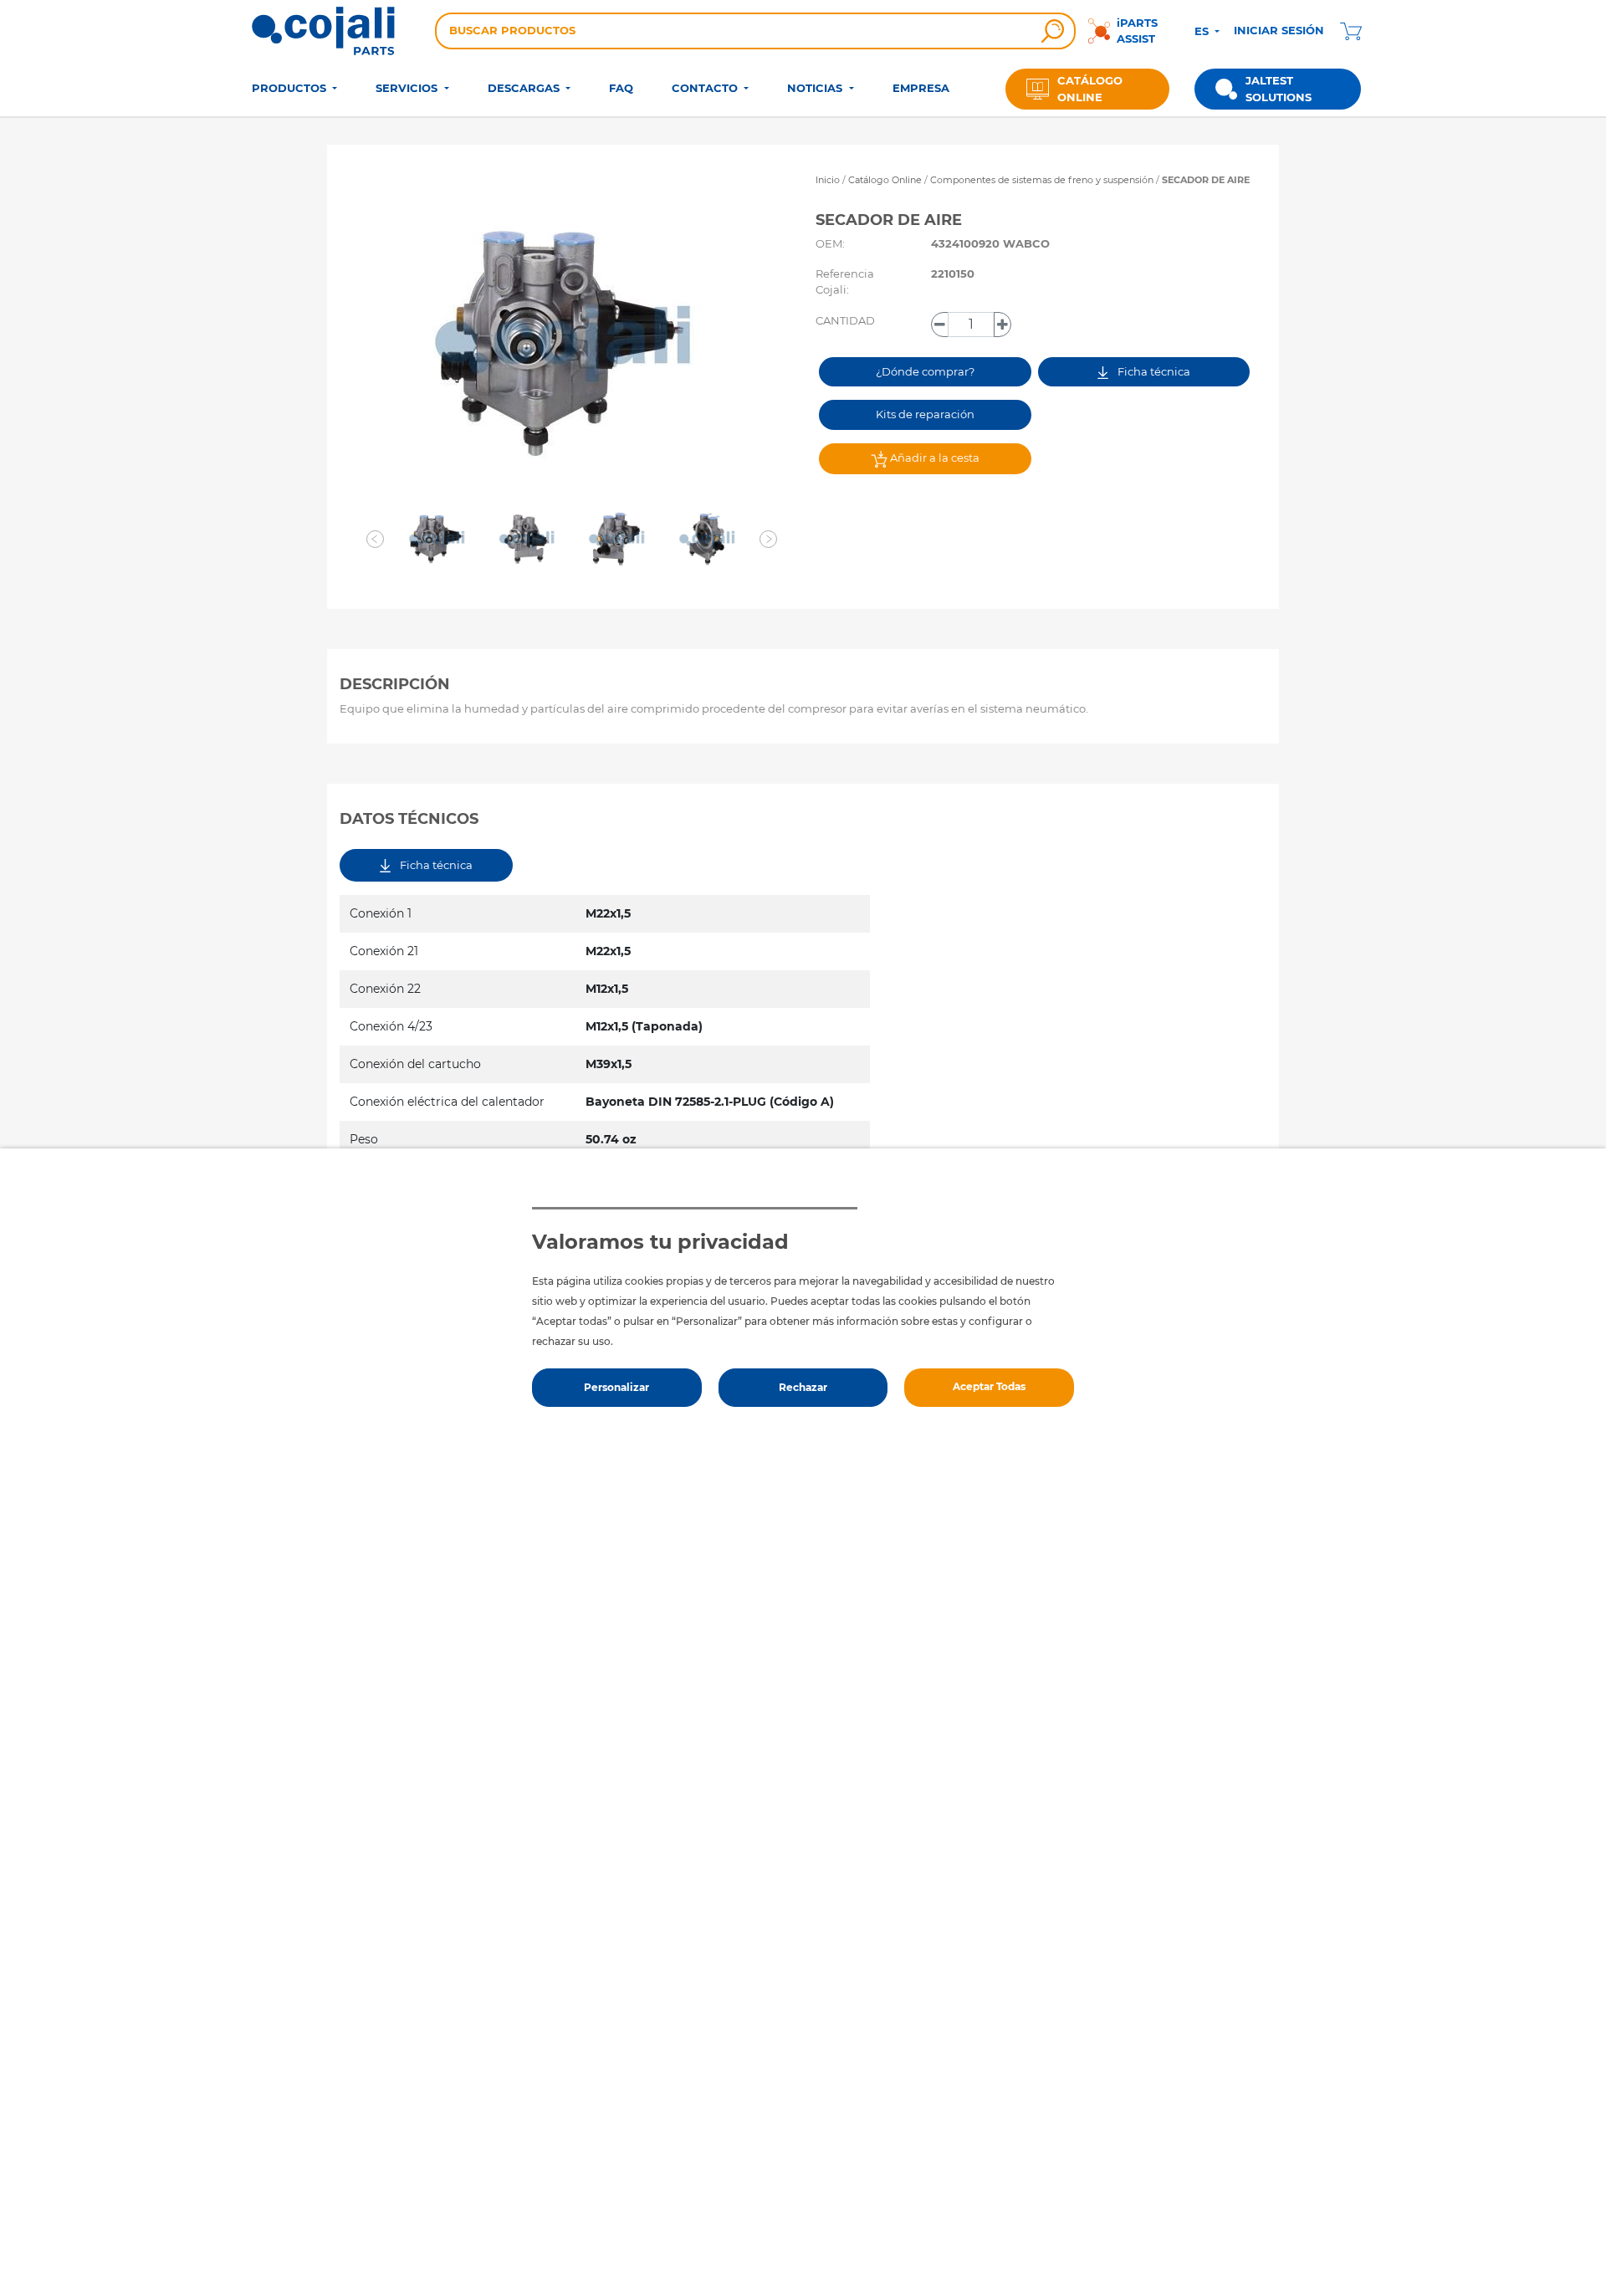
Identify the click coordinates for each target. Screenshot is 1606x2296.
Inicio (828, 180)
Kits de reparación (925, 414)
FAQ (621, 88)
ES (1203, 31)
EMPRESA (921, 88)
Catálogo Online (885, 180)
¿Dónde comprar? (925, 371)
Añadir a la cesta (933, 458)
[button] (375, 539)
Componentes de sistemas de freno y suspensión (1043, 180)
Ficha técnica (1153, 371)
